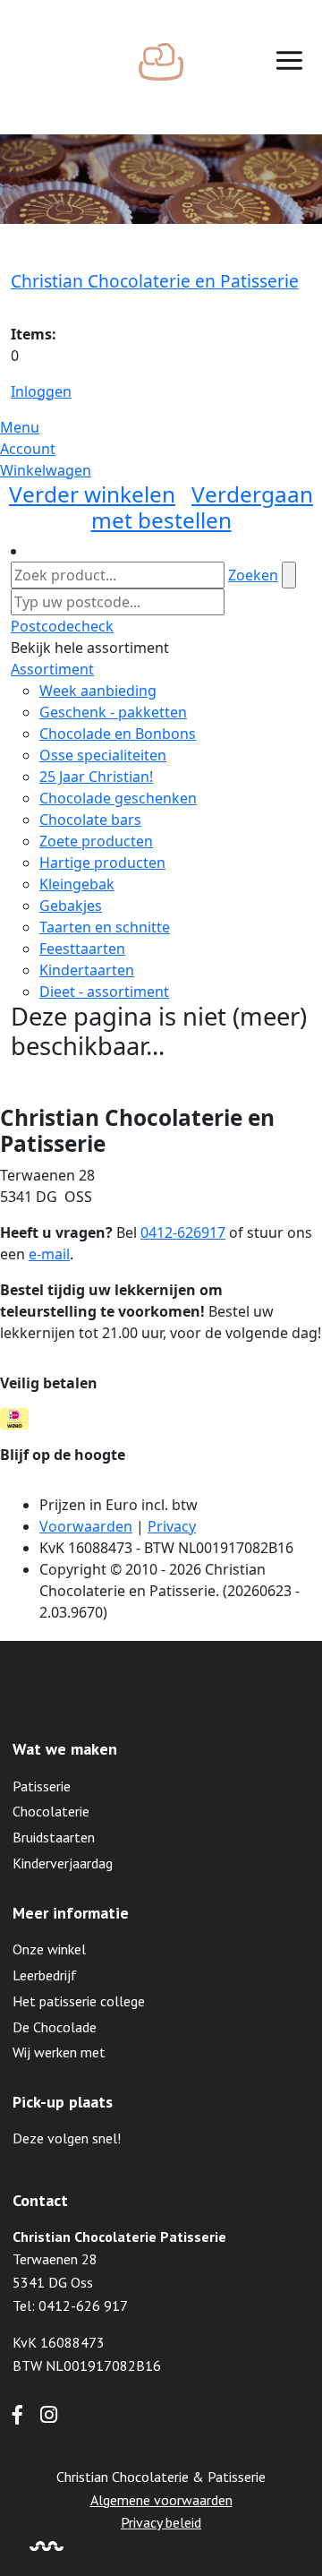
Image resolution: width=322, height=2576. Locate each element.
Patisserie (42, 1786)
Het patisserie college (79, 2001)
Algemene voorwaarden (161, 2500)
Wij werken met (59, 2052)
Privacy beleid (161, 2522)
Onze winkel (49, 1949)
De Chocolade (55, 2027)
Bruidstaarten (54, 1837)
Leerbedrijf (45, 1975)
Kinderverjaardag (63, 1863)
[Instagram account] (49, 2417)
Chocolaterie (51, 1811)
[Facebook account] (17, 2417)
